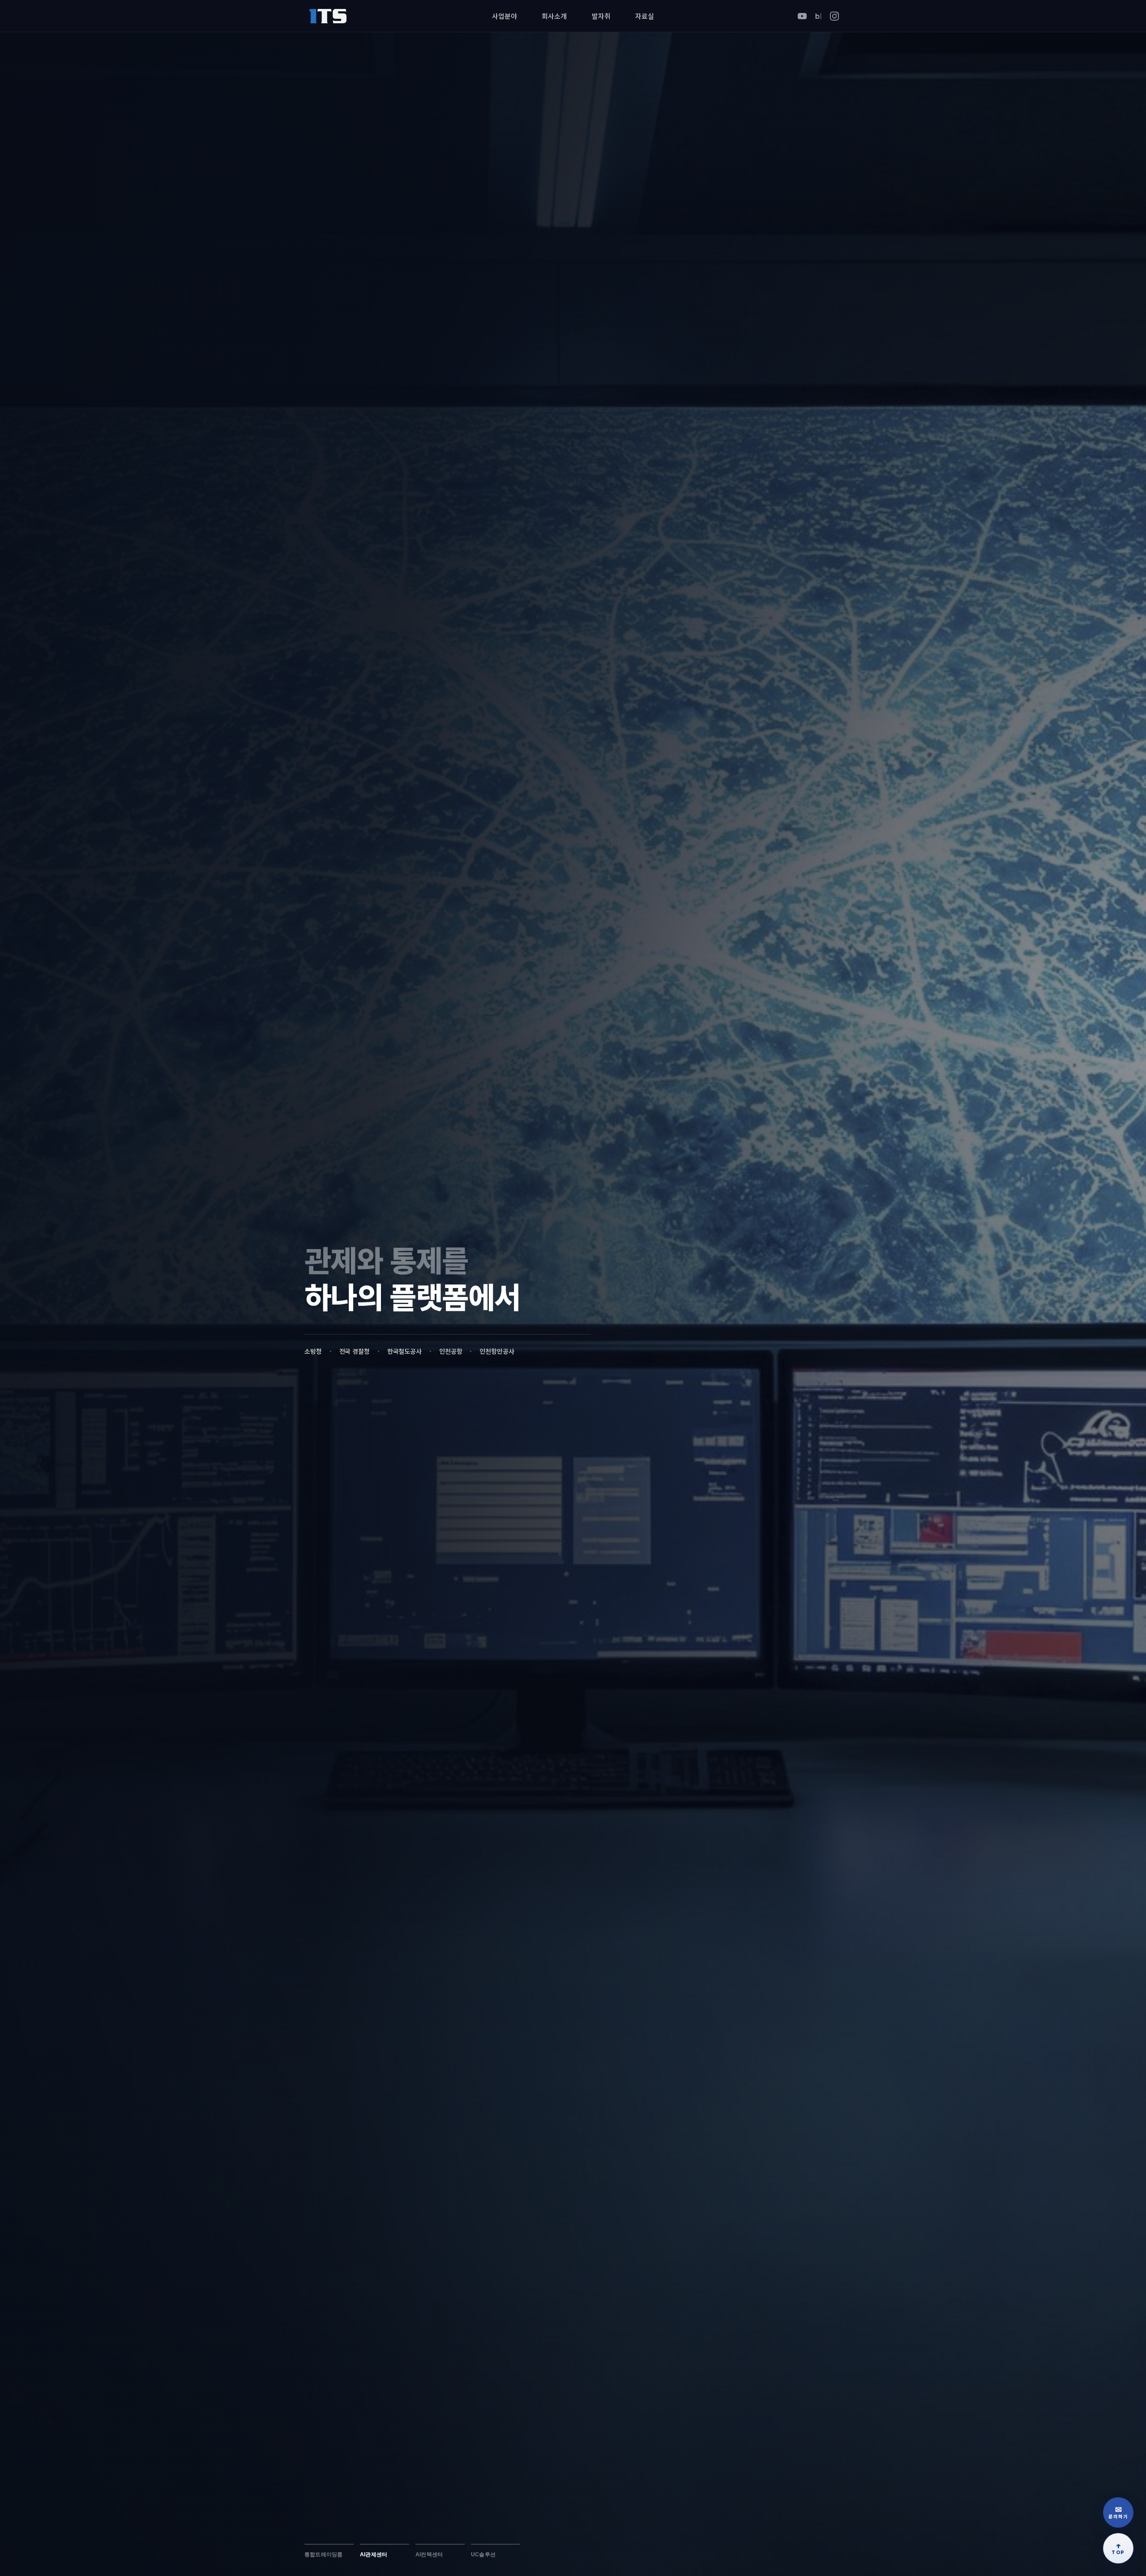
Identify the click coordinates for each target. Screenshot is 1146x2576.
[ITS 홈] (328, 16)
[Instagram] (834, 16)
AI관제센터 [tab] (374, 2555)
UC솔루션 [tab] (483, 2555)
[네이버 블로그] (818, 16)
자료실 (645, 16)
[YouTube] (802, 16)
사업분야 (504, 16)
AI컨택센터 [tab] (429, 2555)
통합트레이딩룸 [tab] (324, 2555)
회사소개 (554, 16)
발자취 (601, 16)
